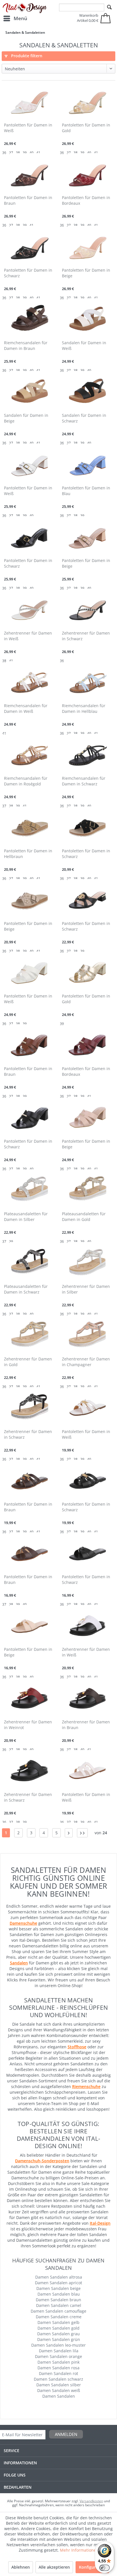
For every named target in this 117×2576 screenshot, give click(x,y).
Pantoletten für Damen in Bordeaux (86, 200)
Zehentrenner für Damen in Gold (28, 1362)
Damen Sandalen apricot (58, 2283)
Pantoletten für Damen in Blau (86, 491)
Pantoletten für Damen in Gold (86, 128)
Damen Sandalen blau (59, 2294)
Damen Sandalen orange (58, 2356)
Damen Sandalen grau (58, 2334)
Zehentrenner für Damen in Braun (86, 1725)
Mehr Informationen (79, 2550)
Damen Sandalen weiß (59, 2390)
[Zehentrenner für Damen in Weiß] (30, 609)
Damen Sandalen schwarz (58, 2379)
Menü (20, 18)
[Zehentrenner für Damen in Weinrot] (30, 1698)
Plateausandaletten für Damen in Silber (26, 1217)
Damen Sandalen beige (58, 2288)
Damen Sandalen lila (59, 2351)
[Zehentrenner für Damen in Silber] (87, 1262)
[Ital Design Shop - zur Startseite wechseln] (25, 8)
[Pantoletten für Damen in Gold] (87, 101)
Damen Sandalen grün (59, 2339)
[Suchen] (109, 7)
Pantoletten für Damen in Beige (86, 273)
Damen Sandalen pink (58, 2362)
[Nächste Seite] (69, 1833)
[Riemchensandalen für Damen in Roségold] (30, 754)
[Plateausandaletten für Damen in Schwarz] (30, 1262)
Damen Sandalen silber (59, 2385)
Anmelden (66, 2434)
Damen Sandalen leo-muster (58, 2345)
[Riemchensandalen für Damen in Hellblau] (87, 681)
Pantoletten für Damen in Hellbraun (28, 854)
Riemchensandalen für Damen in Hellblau (84, 708)
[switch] (105, 2568)
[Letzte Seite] (82, 1833)
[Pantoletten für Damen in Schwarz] (30, 246)
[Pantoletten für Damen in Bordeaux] (87, 173)
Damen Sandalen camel (59, 2305)
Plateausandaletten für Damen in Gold (84, 1217)
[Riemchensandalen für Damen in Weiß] (30, 681)
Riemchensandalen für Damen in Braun (26, 345)
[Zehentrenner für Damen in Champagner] (87, 1335)
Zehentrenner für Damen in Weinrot (28, 1725)
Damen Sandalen (59, 2396)
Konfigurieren (92, 2567)
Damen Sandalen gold (58, 2328)
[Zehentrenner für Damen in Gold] (30, 1335)
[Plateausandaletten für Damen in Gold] (87, 1189)
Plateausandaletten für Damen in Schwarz (26, 1289)
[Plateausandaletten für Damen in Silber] (30, 1189)
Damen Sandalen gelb (58, 2322)
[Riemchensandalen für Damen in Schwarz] (87, 754)
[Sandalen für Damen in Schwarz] (87, 391)
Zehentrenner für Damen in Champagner (86, 1362)
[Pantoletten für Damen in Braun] (30, 173)
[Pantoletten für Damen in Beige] (87, 246)
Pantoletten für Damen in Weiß (28, 128)
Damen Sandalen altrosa (59, 2277)
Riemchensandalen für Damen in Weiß (26, 708)
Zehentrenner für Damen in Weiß (28, 636)
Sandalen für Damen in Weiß (84, 345)
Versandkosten (91, 2501)
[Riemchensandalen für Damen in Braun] (30, 318)
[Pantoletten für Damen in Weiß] (30, 101)
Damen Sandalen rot (58, 2373)
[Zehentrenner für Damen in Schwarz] (87, 609)
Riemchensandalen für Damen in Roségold (26, 781)
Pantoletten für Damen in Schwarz (28, 273)
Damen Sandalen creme (59, 2317)
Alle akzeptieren (54, 2567)
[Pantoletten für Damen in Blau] (87, 464)
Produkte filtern (26, 56)
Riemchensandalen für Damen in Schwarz (84, 781)
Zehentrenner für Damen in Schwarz (86, 636)
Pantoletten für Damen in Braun (28, 200)
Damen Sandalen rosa (58, 2368)
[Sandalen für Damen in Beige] (30, 391)
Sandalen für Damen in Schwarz (84, 418)
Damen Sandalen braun (58, 2300)
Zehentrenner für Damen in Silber (86, 1289)
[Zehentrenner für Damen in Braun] (87, 1698)
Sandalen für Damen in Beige (26, 418)
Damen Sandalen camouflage (58, 2311)
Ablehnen (21, 2567)
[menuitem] (15, 18)
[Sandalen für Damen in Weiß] (87, 318)
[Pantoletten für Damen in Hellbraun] (30, 827)
